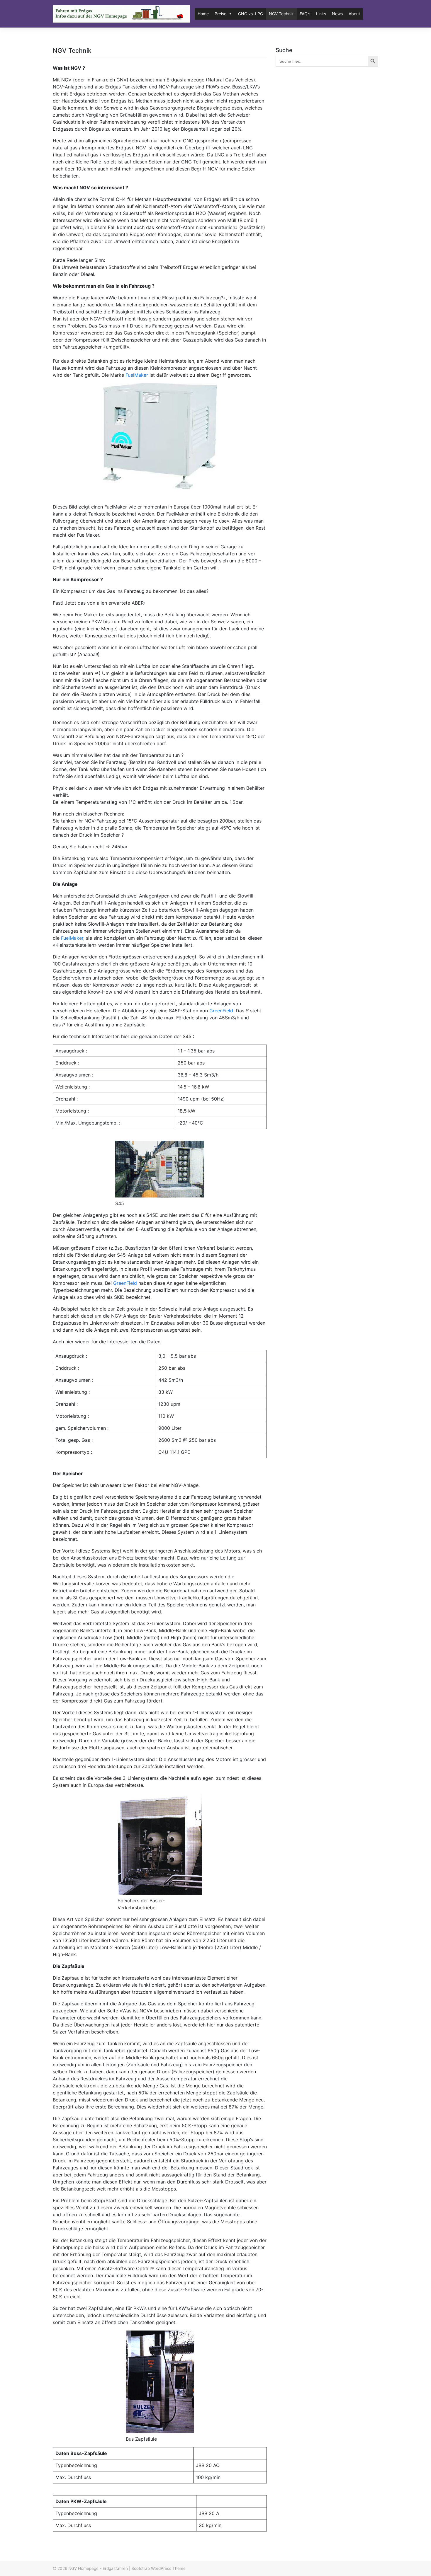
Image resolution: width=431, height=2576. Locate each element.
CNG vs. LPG (251, 14)
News (337, 14)
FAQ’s (305, 14)
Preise (220, 14)
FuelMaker (138, 375)
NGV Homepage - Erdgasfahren (98, 2568)
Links (321, 14)
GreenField (221, 1011)
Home (203, 14)
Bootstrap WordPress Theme (158, 2568)
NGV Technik (281, 14)
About (354, 14)
